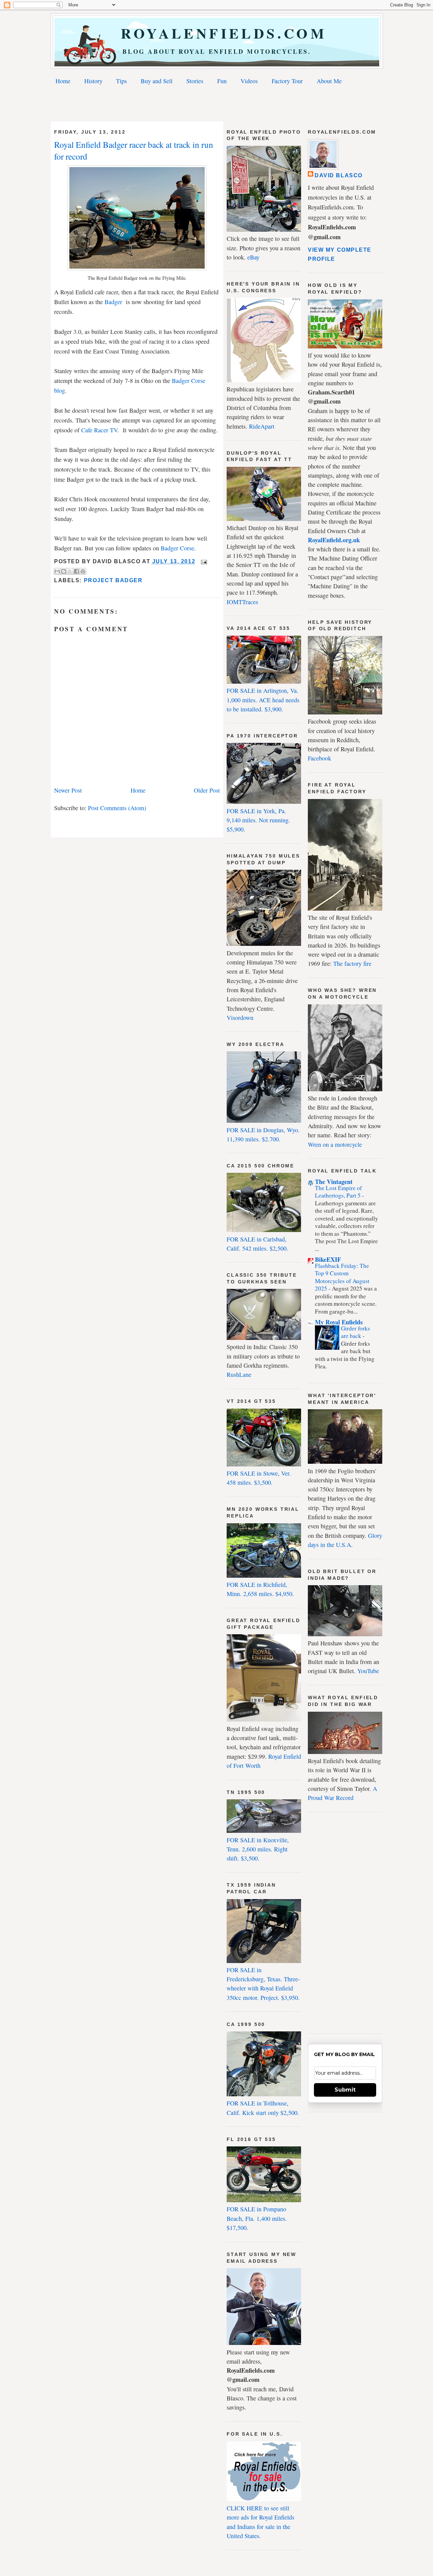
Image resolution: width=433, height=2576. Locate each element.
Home (63, 81)
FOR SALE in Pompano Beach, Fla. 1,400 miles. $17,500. (257, 2218)
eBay (253, 257)
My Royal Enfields (339, 1322)
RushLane (239, 1374)
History (93, 81)
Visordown (240, 1018)
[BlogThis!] (64, 571)
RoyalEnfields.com (217, 33)
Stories (195, 81)
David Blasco (339, 175)
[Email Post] (203, 561)
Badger (113, 302)
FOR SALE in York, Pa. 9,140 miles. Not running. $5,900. (258, 820)
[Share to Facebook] (76, 571)
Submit (345, 2090)
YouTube (368, 1671)
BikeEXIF (328, 1259)
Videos (249, 81)
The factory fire (352, 963)
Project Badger (113, 580)
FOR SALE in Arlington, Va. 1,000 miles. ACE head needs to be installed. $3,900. (263, 700)
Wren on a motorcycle (335, 1144)
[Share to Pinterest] (83, 571)
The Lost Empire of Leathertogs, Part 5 (338, 1192)
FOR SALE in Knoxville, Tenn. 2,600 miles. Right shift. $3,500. (258, 1849)
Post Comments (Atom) (117, 808)
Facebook (320, 758)
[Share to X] (70, 571)
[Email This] (57, 571)
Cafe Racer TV (99, 430)
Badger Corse (177, 548)
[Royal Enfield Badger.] (137, 268)
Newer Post (68, 790)
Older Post (207, 790)
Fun (222, 81)
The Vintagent (334, 1182)
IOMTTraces (242, 602)
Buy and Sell (157, 81)
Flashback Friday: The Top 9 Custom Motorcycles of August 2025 (342, 1277)
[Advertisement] (216, 105)
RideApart (262, 426)
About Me (329, 81)
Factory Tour (287, 81)
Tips (121, 81)
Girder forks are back (356, 1332)
